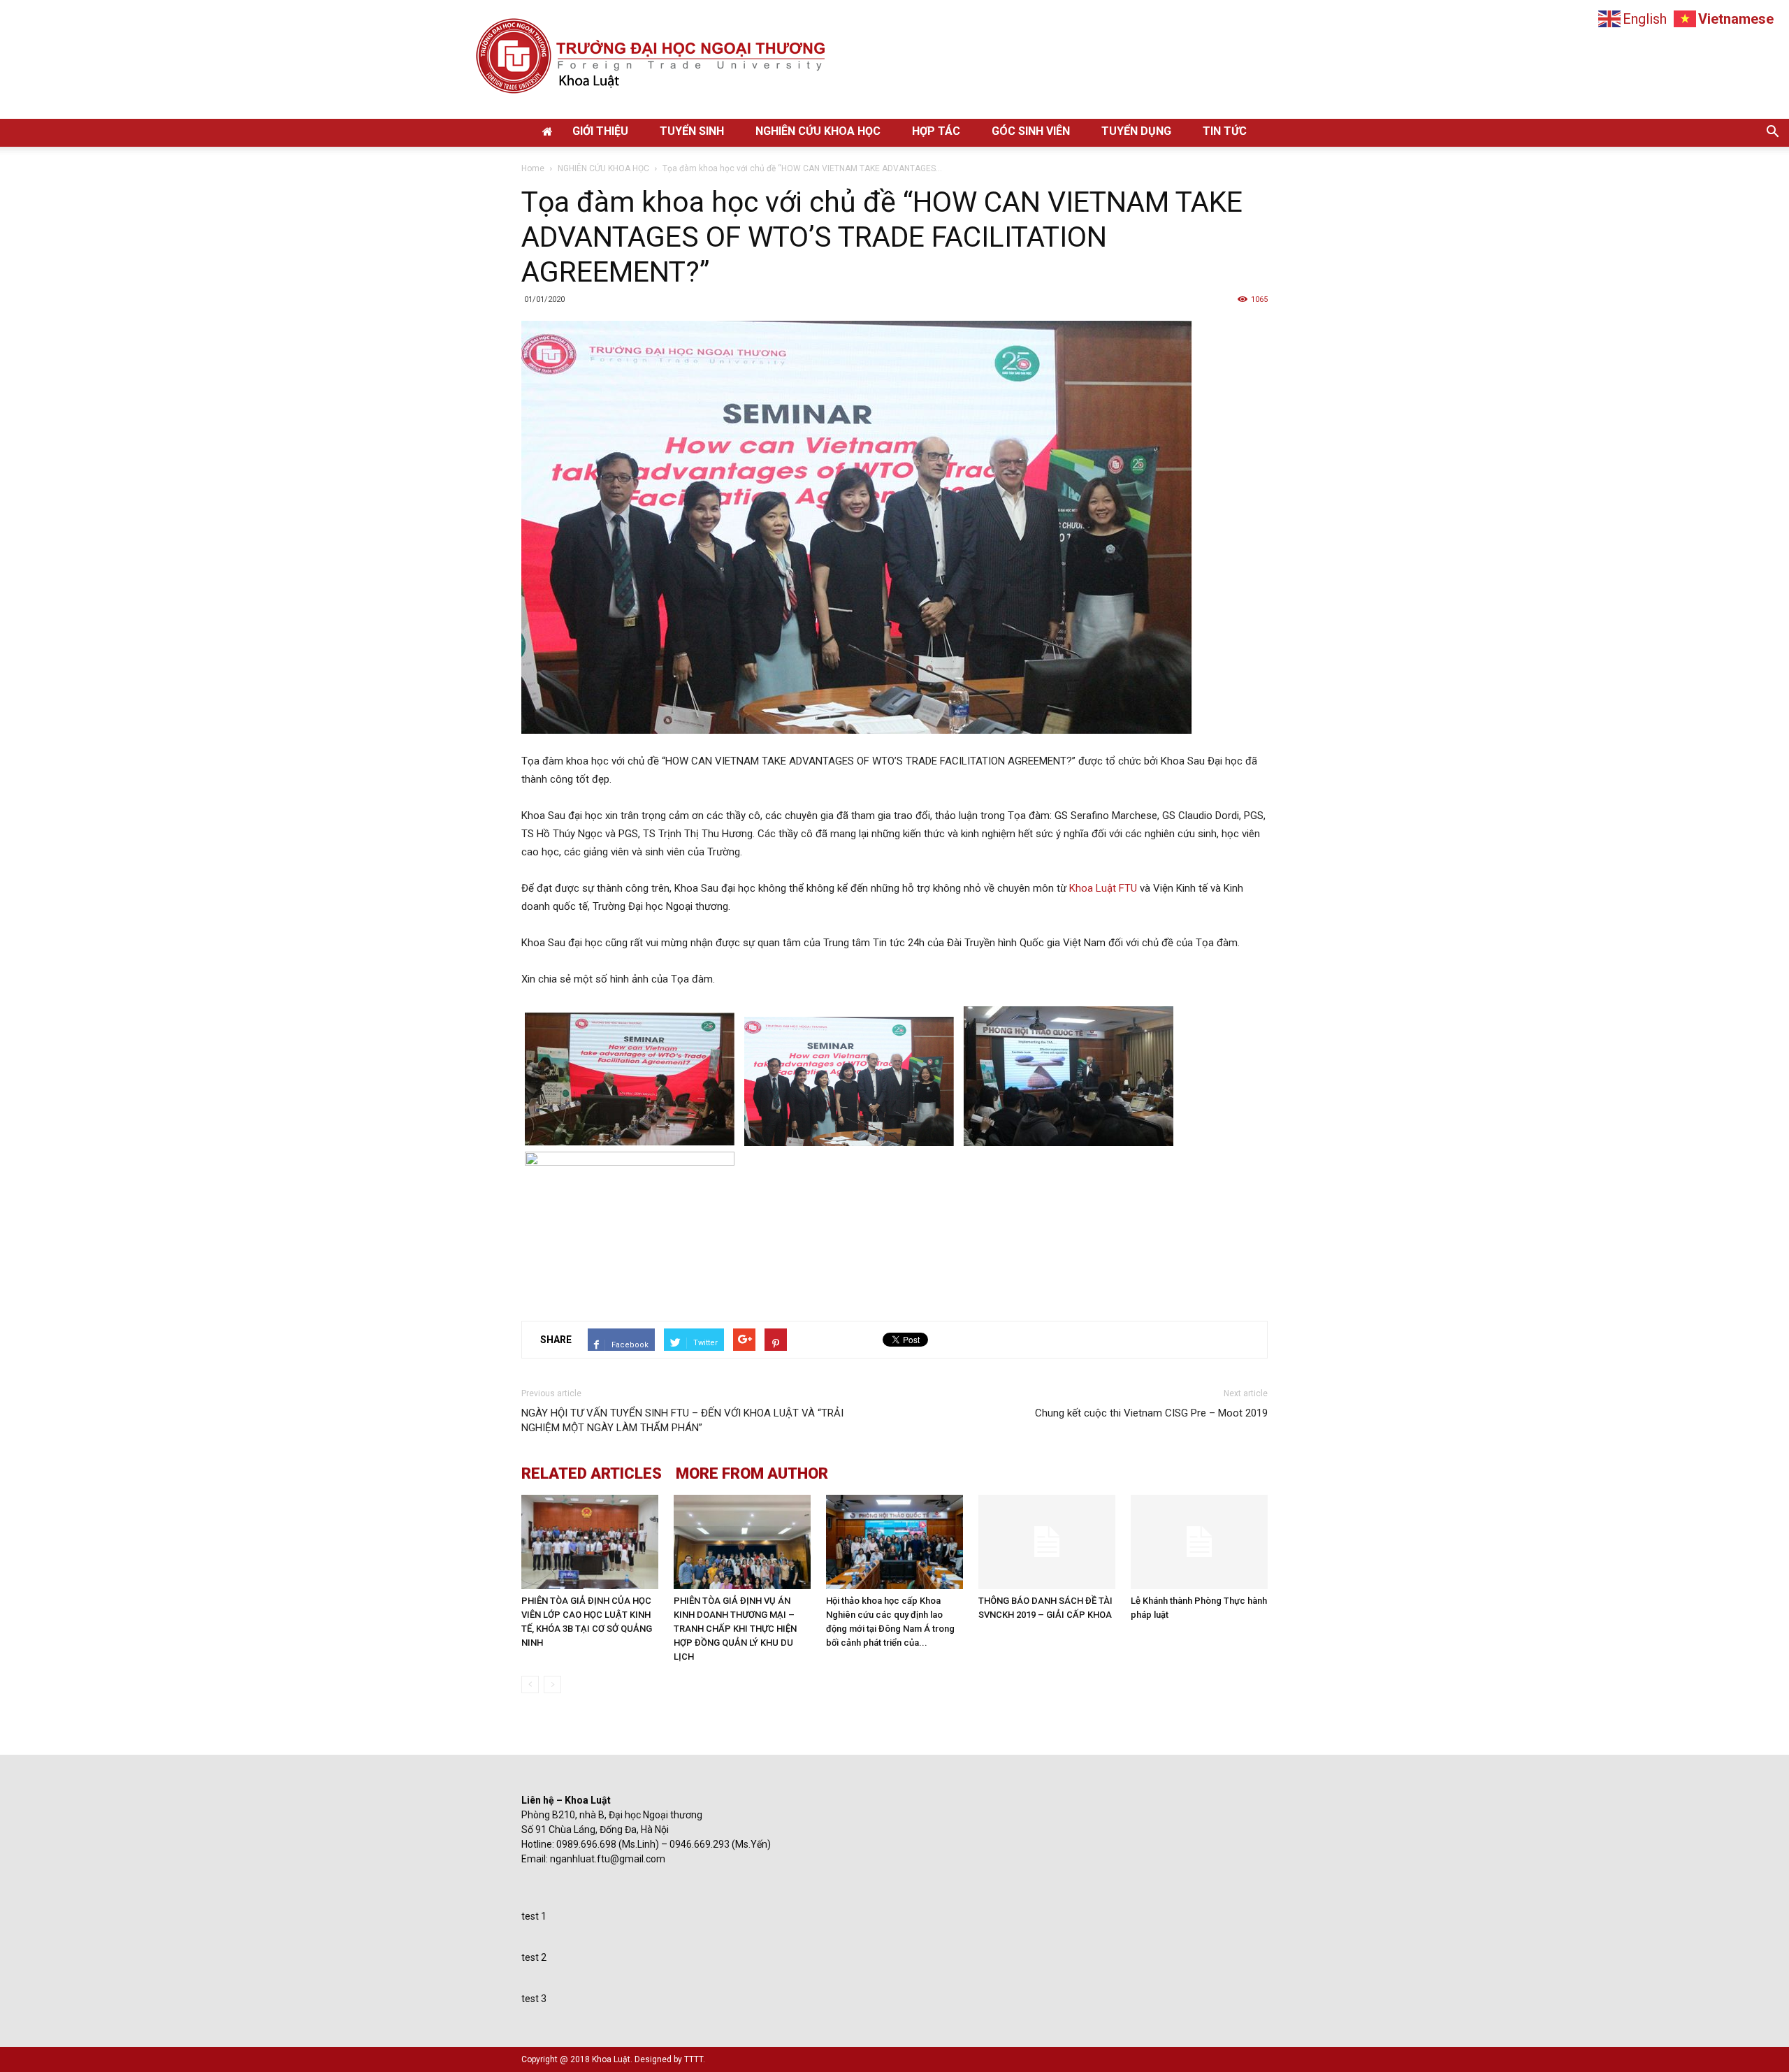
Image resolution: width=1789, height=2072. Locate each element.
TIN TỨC (1225, 131)
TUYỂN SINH (692, 131)
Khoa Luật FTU (1103, 888)
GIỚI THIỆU (600, 131)
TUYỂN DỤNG (1136, 131)
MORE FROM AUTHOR (752, 1474)
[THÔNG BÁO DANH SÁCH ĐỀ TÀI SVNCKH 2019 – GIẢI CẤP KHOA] (1047, 1542)
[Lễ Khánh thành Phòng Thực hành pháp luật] (1199, 1542)
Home (533, 168)
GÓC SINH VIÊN (1031, 131)
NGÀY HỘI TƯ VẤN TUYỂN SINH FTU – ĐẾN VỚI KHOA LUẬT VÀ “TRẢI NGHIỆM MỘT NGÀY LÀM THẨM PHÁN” (682, 1420)
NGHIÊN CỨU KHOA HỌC (818, 131)
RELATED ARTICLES (592, 1474)
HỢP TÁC (936, 131)
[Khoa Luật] (894, 59)
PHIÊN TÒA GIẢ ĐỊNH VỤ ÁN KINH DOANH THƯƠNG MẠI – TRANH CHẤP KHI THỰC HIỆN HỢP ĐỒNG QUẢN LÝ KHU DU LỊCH (735, 1629)
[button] (1772, 133)
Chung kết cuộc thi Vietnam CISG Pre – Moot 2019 (1151, 1413)
